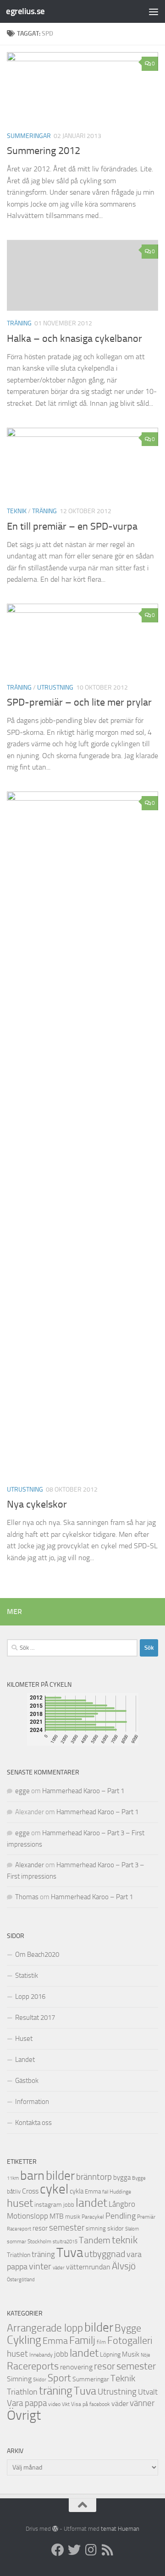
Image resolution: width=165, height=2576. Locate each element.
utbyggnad (105, 2254)
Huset (24, 2039)
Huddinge (120, 2192)
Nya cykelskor (37, 1504)
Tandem (95, 2240)
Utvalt (148, 2392)
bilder (60, 2176)
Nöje (146, 2355)
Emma (93, 2191)
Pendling (121, 2216)
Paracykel (93, 2217)
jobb (69, 2205)
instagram (48, 2205)
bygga (122, 2178)
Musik (131, 2354)
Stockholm (39, 2241)
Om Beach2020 (37, 1955)
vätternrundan (88, 2267)
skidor (115, 2228)
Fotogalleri (130, 2341)
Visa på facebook (91, 2404)
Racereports (33, 2366)
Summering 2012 (44, 151)
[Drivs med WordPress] (55, 2529)
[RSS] (107, 2550)
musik (73, 2217)
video (54, 2404)
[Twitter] (74, 2550)
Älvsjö (124, 2266)
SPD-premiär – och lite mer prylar (79, 702)
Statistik (27, 1976)
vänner (142, 2403)
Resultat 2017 (35, 2018)
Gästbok (27, 2081)
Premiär (146, 2217)
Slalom (132, 2229)
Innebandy (41, 2355)
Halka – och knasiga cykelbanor (74, 339)
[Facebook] (58, 2550)
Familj (82, 2340)
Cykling (24, 2340)
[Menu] (154, 11)
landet (91, 2203)
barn (32, 2175)
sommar (16, 2241)
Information (32, 2102)
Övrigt (24, 2415)
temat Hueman (120, 2529)
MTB (57, 2216)
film (101, 2342)
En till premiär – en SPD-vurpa (72, 526)
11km (13, 2178)
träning (19, 323)
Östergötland (21, 2280)
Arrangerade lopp (45, 2328)
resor (40, 2228)
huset (20, 2203)
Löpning (110, 2355)
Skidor (40, 2380)
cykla (77, 2191)
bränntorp (94, 2177)
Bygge (139, 2178)
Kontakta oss (33, 2123)
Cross (30, 2191)
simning (96, 2228)
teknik (125, 2240)
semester (67, 2228)
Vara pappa (27, 2403)
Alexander (30, 1865)
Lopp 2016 (30, 1997)
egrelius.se (25, 11)
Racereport (19, 2229)
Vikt (66, 2404)
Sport (59, 2378)
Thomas (27, 1897)
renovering (76, 2367)
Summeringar (29, 136)
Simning (19, 2379)
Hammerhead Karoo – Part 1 (83, 1791)
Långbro (122, 2204)
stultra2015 (65, 2241)
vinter (40, 2266)
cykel (54, 2189)
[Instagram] (91, 2550)
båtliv (14, 2191)
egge (22, 1791)
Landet (25, 2060)
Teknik (17, 511)
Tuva (70, 2252)
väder (59, 2268)
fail (105, 2192)
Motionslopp (27, 2216)
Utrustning (55, 688)
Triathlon (19, 2255)
